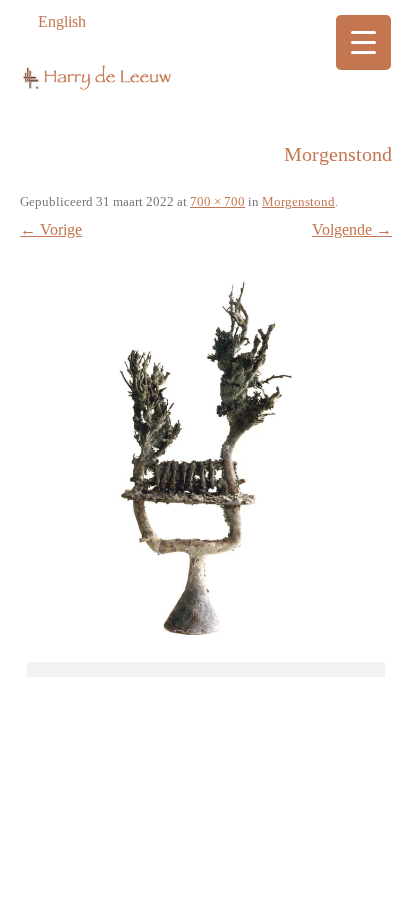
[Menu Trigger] (363, 42)
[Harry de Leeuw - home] (206, 84)
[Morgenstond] (206, 456)
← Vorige (51, 229)
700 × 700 (217, 201)
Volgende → (352, 229)
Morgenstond (298, 201)
